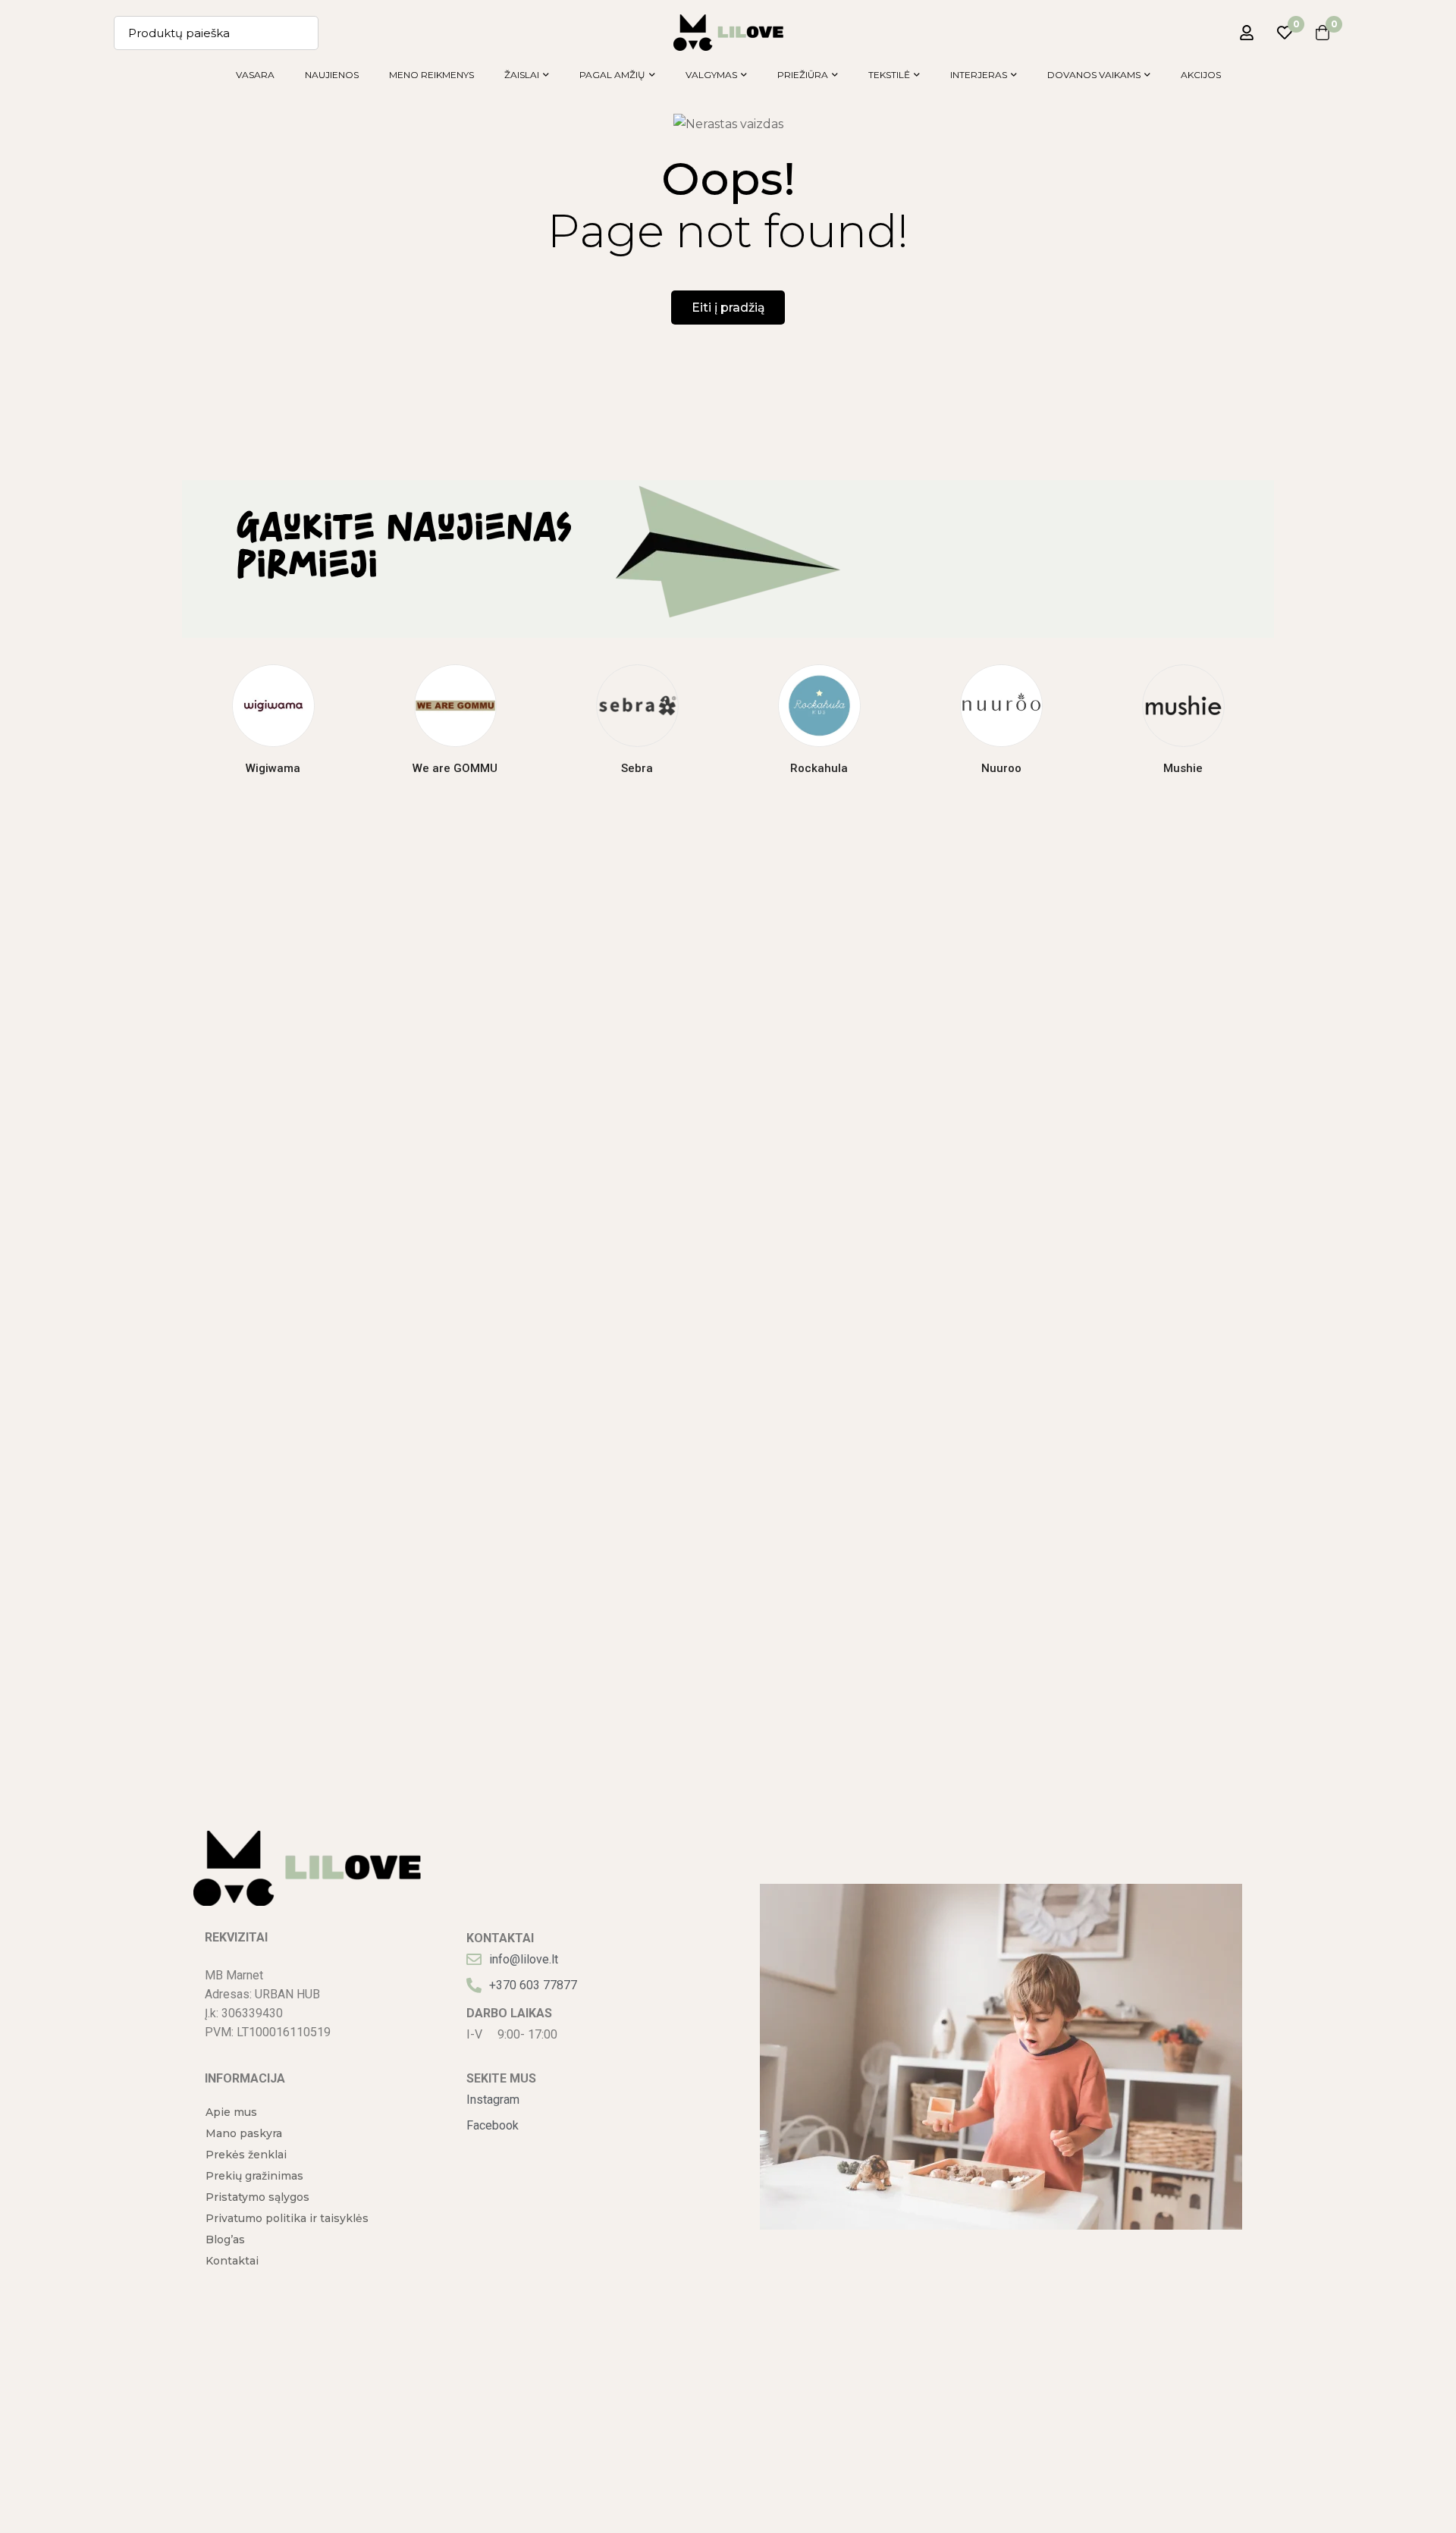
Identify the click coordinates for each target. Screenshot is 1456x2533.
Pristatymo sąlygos (257, 2197)
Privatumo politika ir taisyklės (287, 2218)
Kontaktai (232, 2261)
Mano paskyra (244, 2133)
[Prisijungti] (1247, 33)
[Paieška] (301, 33)
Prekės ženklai (246, 2155)
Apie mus (231, 2112)
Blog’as (225, 2240)
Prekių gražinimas (254, 2176)
